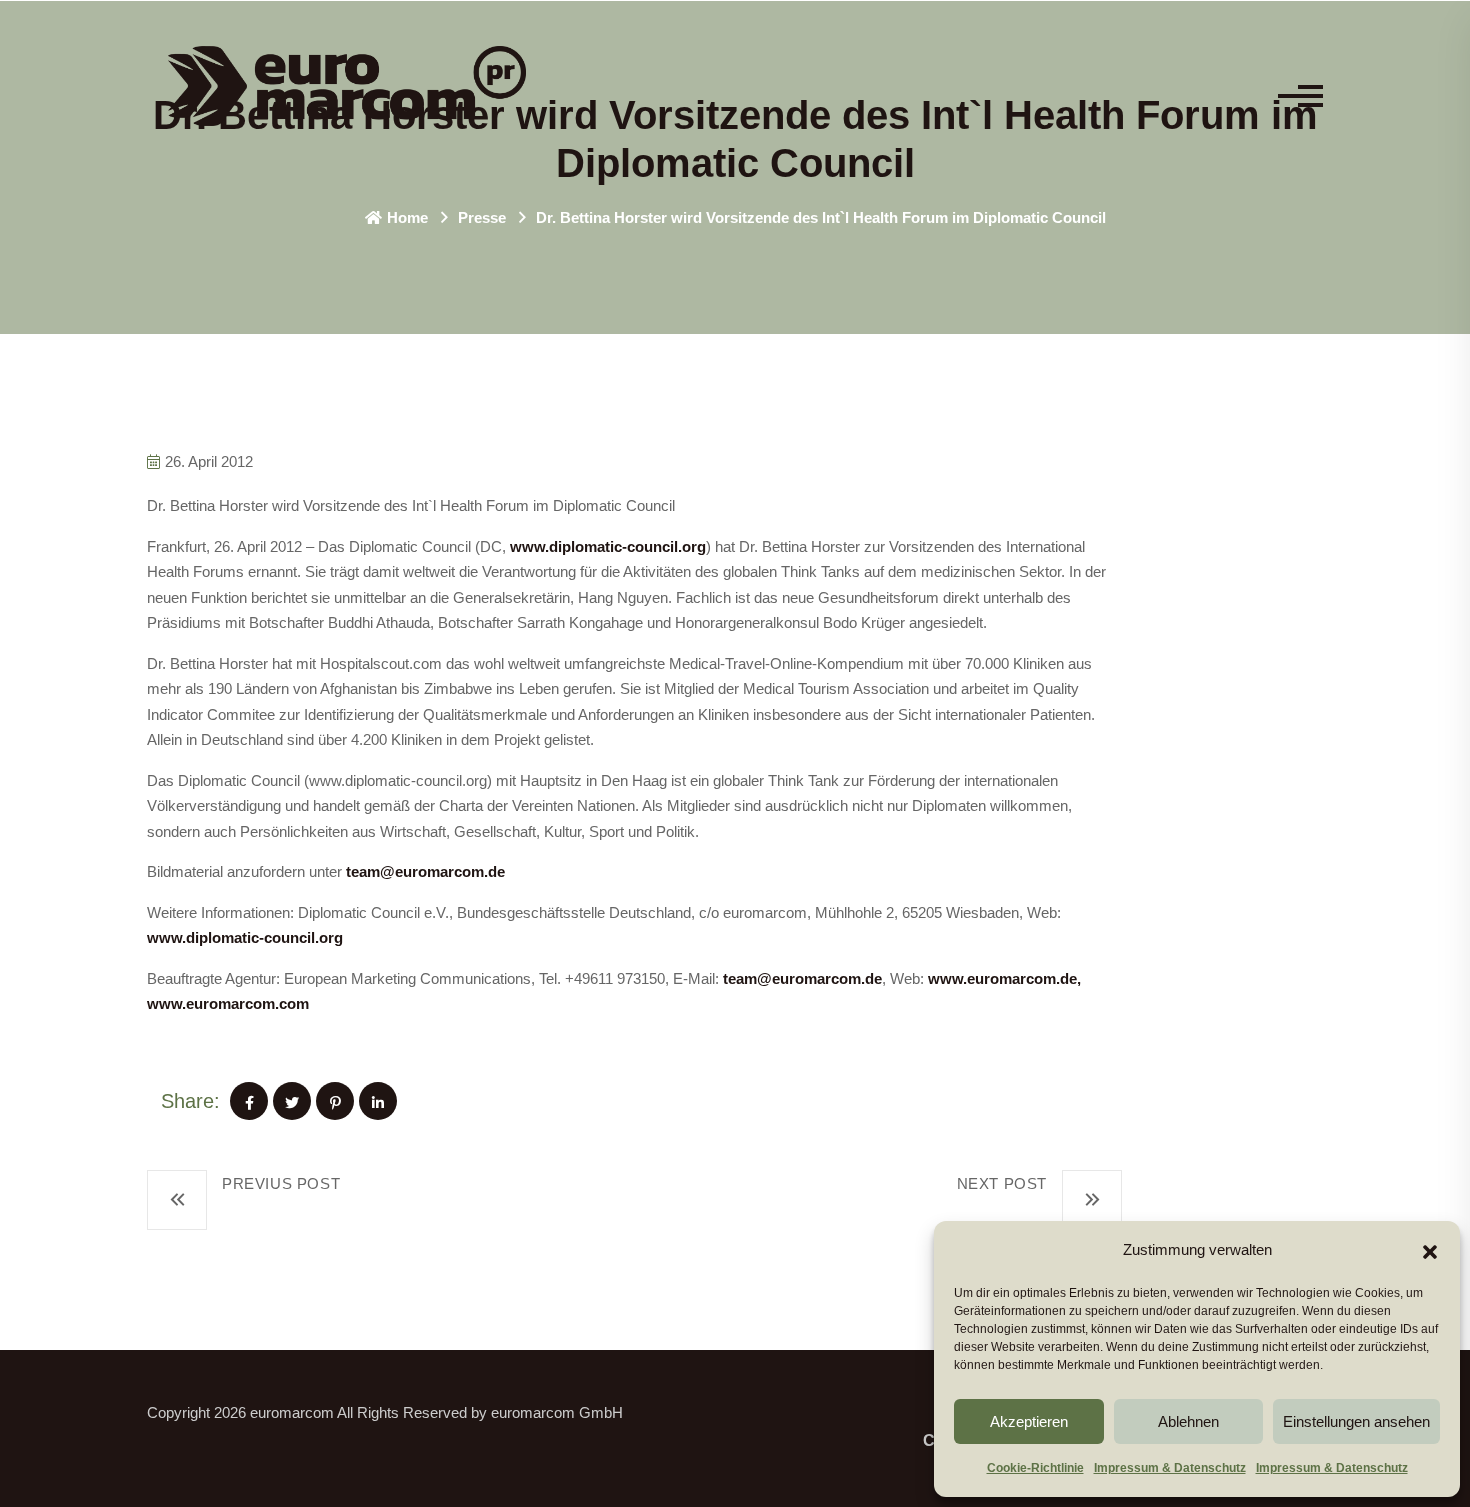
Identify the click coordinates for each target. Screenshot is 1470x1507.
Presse (482, 217)
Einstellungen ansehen (1356, 1421)
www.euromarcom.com (228, 1003)
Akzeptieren (1029, 1421)
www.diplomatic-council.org (608, 546)
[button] (1430, 1250)
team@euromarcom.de (425, 871)
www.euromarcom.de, (1004, 978)
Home (407, 217)
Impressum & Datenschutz (1170, 1468)
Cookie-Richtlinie (1035, 1468)
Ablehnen (1188, 1421)
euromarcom (292, 1412)
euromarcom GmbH (557, 1412)
